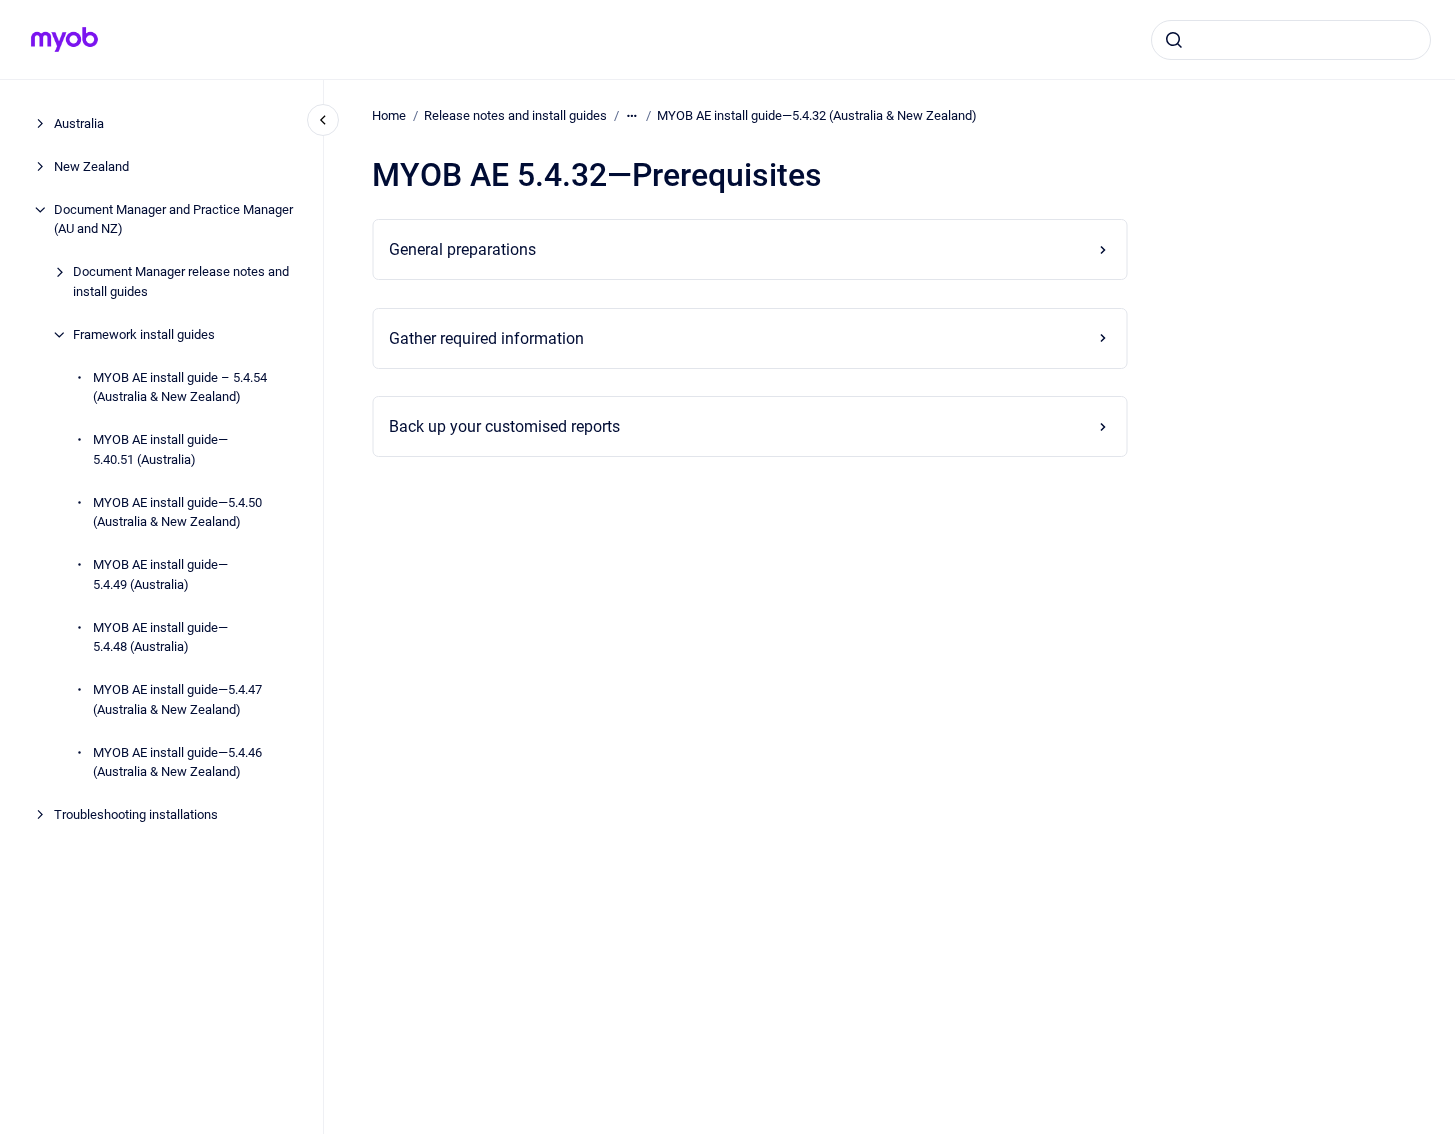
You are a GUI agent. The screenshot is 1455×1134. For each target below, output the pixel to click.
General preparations (462, 249)
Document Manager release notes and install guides (181, 281)
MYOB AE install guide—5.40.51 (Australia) (160, 449)
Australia (79, 123)
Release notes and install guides (515, 115)
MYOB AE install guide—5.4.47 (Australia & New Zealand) (177, 699)
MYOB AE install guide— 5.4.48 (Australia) (160, 637)
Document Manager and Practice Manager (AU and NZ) (173, 219)
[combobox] (1291, 40)
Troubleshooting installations (136, 814)
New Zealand (91, 166)
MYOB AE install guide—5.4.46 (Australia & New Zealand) (177, 762)
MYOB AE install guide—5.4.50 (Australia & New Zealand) (177, 512)
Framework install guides (144, 334)
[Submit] (1174, 40)
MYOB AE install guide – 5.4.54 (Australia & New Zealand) (180, 387)
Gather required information (486, 338)
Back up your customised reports (504, 426)
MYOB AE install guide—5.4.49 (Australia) (160, 574)
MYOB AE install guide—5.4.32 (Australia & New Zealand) (817, 115)
